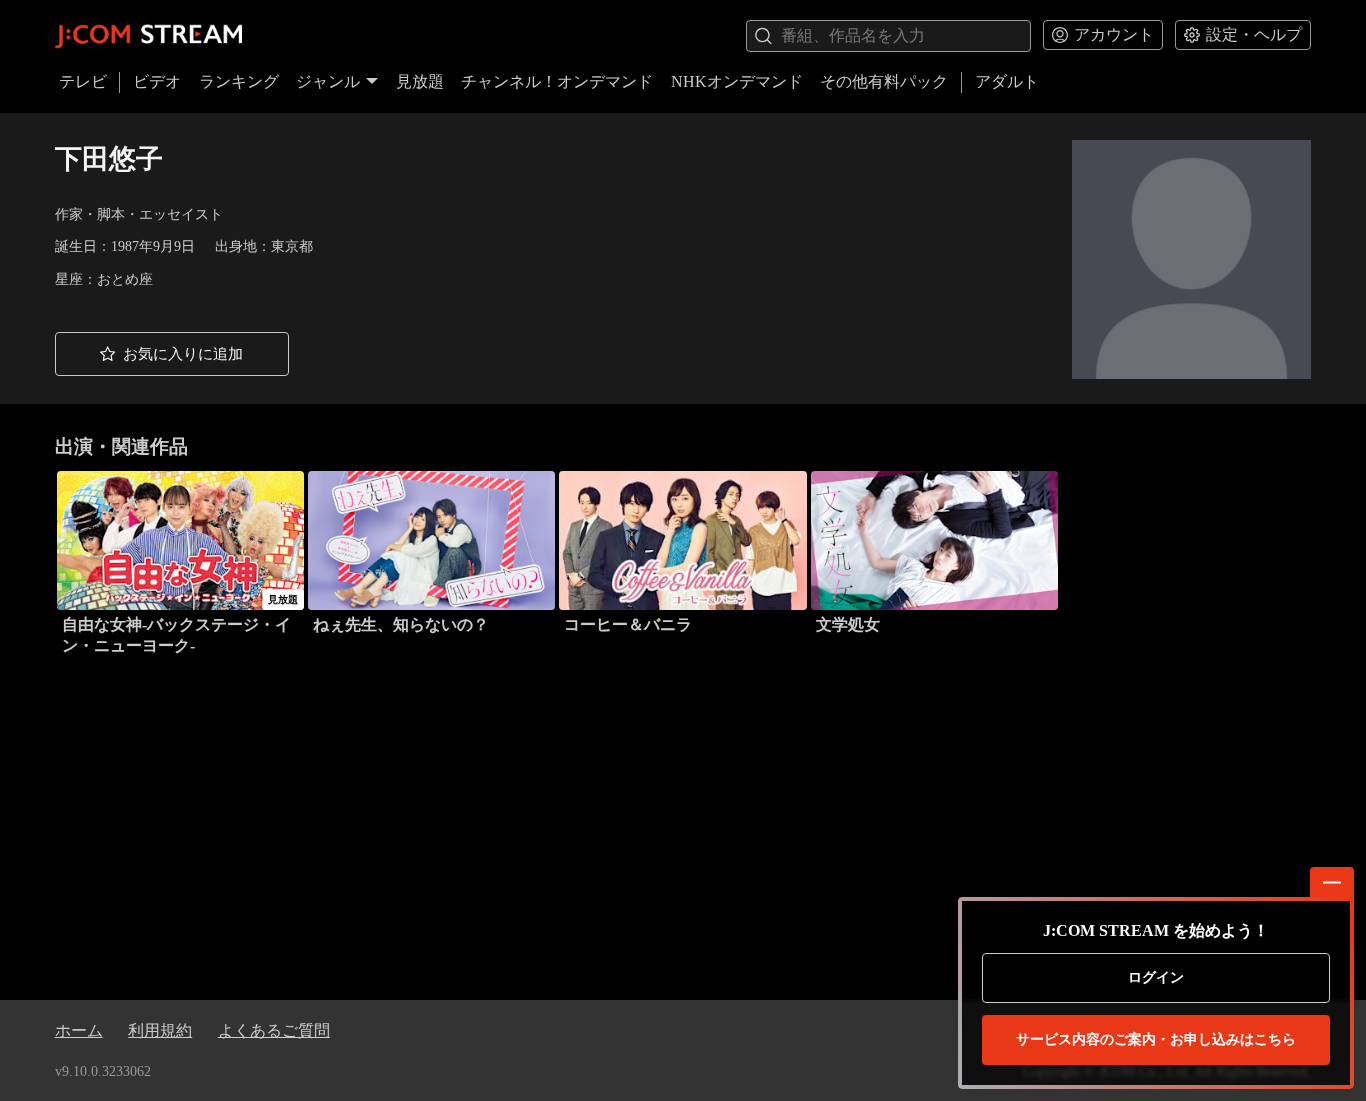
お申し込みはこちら (1156, 1039)
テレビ (83, 81)
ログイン (1156, 977)
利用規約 (160, 1030)
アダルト (1007, 81)
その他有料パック (884, 81)
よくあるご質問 (274, 1030)
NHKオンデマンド (737, 81)
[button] (172, 354)
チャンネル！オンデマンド (557, 81)
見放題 (420, 81)
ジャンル (328, 81)
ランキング (239, 81)
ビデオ (157, 81)
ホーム (79, 1030)
